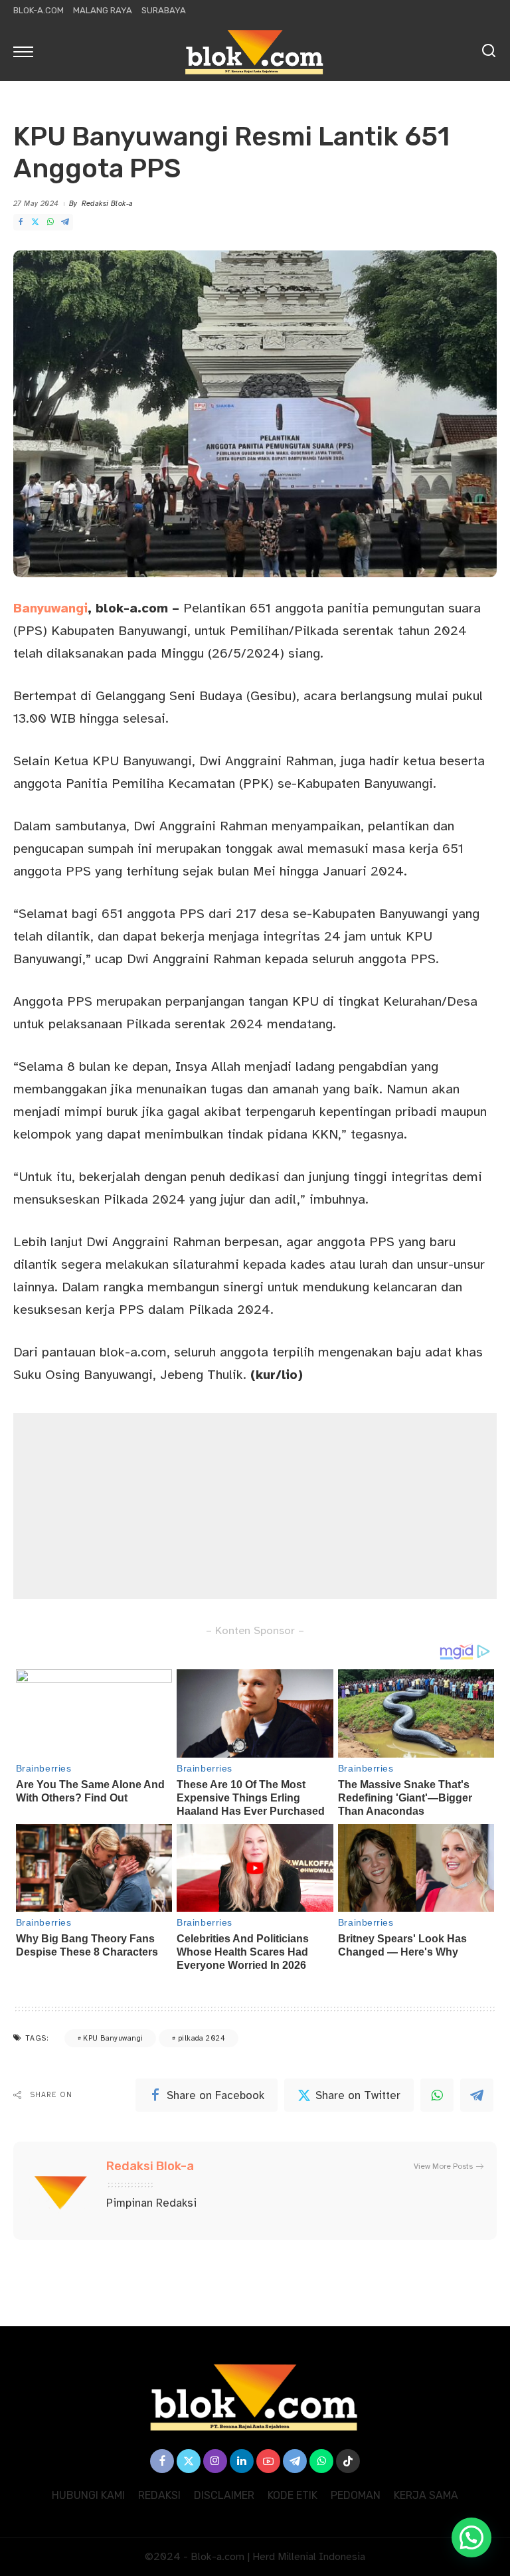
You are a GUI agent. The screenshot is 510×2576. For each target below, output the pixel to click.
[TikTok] (348, 2461)
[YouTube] (268, 2461)
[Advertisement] (255, 1506)
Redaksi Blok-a (108, 204)
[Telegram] (65, 222)
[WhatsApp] (50, 222)
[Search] (489, 51)
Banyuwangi (50, 608)
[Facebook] (21, 222)
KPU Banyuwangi (113, 2038)
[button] (471, 2537)
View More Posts (443, 2166)
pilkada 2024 (202, 2038)
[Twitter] (35, 222)
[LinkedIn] (242, 2461)
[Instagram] (215, 2461)
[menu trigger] (27, 51)
